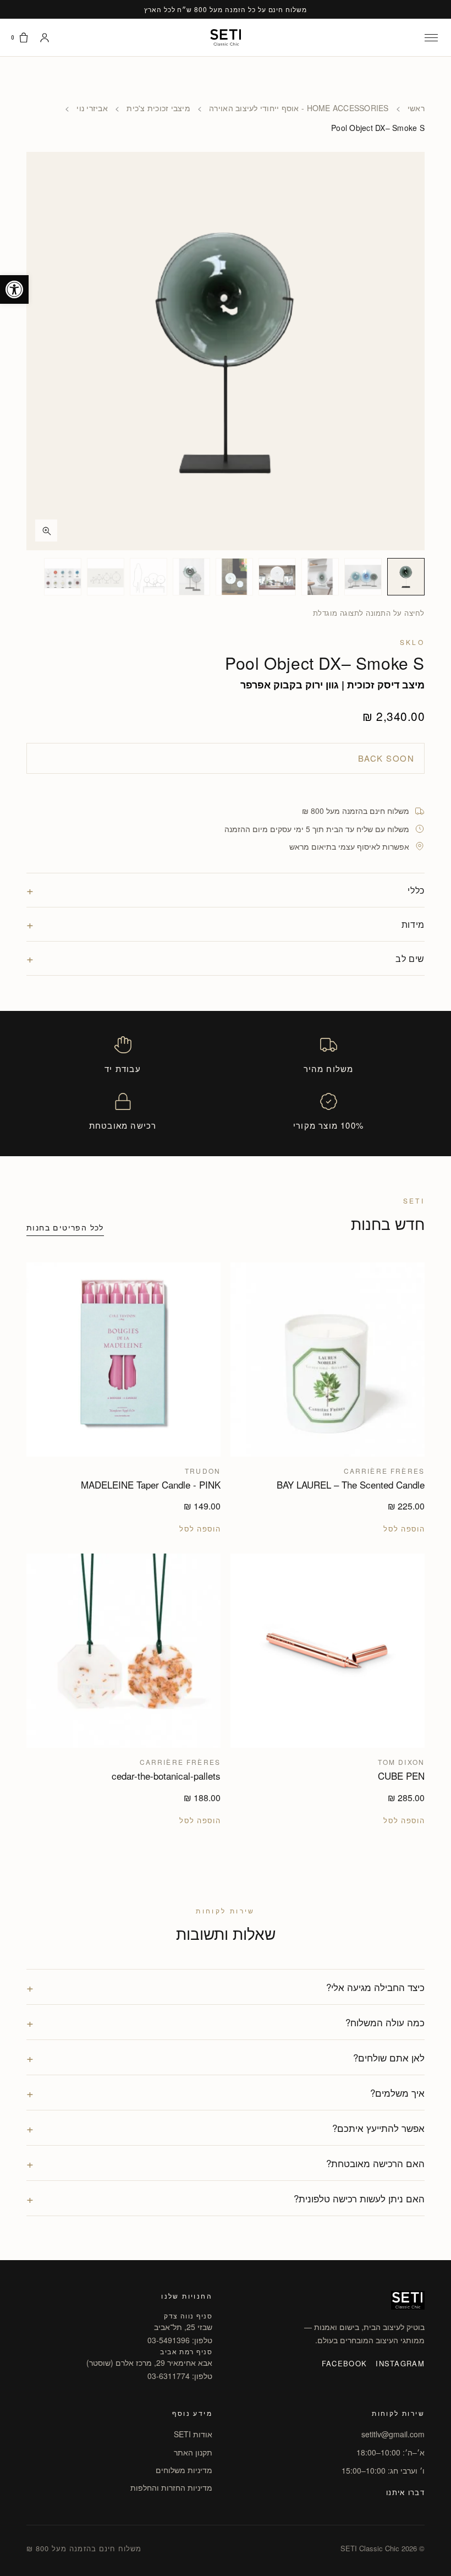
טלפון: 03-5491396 (180, 2340)
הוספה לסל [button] (404, 1529)
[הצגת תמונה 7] (148, 577)
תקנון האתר (193, 2452)
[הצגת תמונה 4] (277, 577)
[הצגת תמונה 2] (363, 577)
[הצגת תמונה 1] (406, 577)
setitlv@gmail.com (393, 2434)
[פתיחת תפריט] (431, 37)
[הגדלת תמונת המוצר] (226, 351)
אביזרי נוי (92, 108)
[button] (14, 289)
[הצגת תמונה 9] (63, 577)
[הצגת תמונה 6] (191, 577)
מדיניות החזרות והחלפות (171, 2487)
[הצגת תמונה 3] (320, 577)
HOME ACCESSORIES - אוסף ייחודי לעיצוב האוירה (299, 108)
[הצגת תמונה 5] (234, 577)
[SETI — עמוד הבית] (226, 37)
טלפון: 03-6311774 (180, 2376)
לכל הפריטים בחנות (65, 1227)
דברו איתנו (405, 2492)
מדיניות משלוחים (184, 2470)
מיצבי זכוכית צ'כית (158, 108)
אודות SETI (193, 2434)
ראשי (416, 108)
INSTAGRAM (400, 2363)
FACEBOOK (344, 2363)
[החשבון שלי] (45, 37)
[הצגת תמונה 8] (106, 577)
